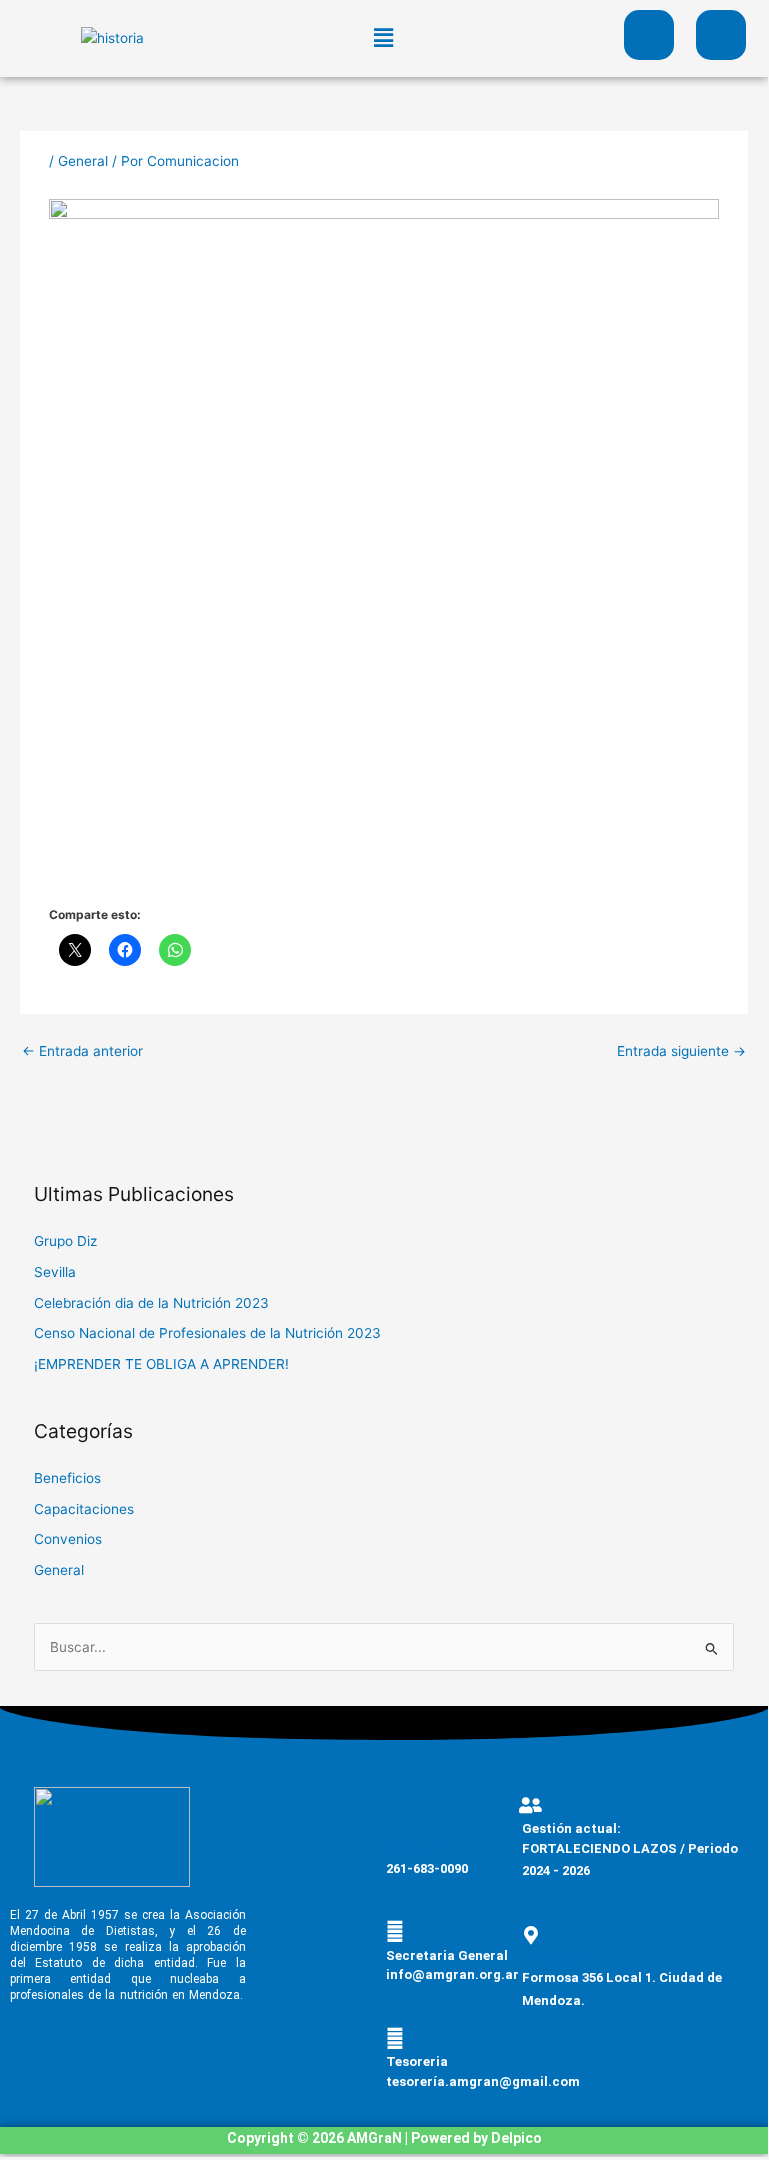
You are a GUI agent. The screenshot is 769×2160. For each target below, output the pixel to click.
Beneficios (67, 1478)
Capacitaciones (84, 1509)
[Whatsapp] (395, 1825)
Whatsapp (418, 1848)
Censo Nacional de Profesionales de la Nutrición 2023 (207, 1333)
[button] (384, 38)
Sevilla (55, 1272)
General (83, 161)
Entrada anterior (82, 1051)
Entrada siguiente (681, 1051)
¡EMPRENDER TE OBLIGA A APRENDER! (161, 1364)
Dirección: (555, 1957)
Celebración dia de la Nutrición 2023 (151, 1303)
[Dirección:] (531, 1935)
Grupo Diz (65, 1241)
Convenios (68, 1539)
